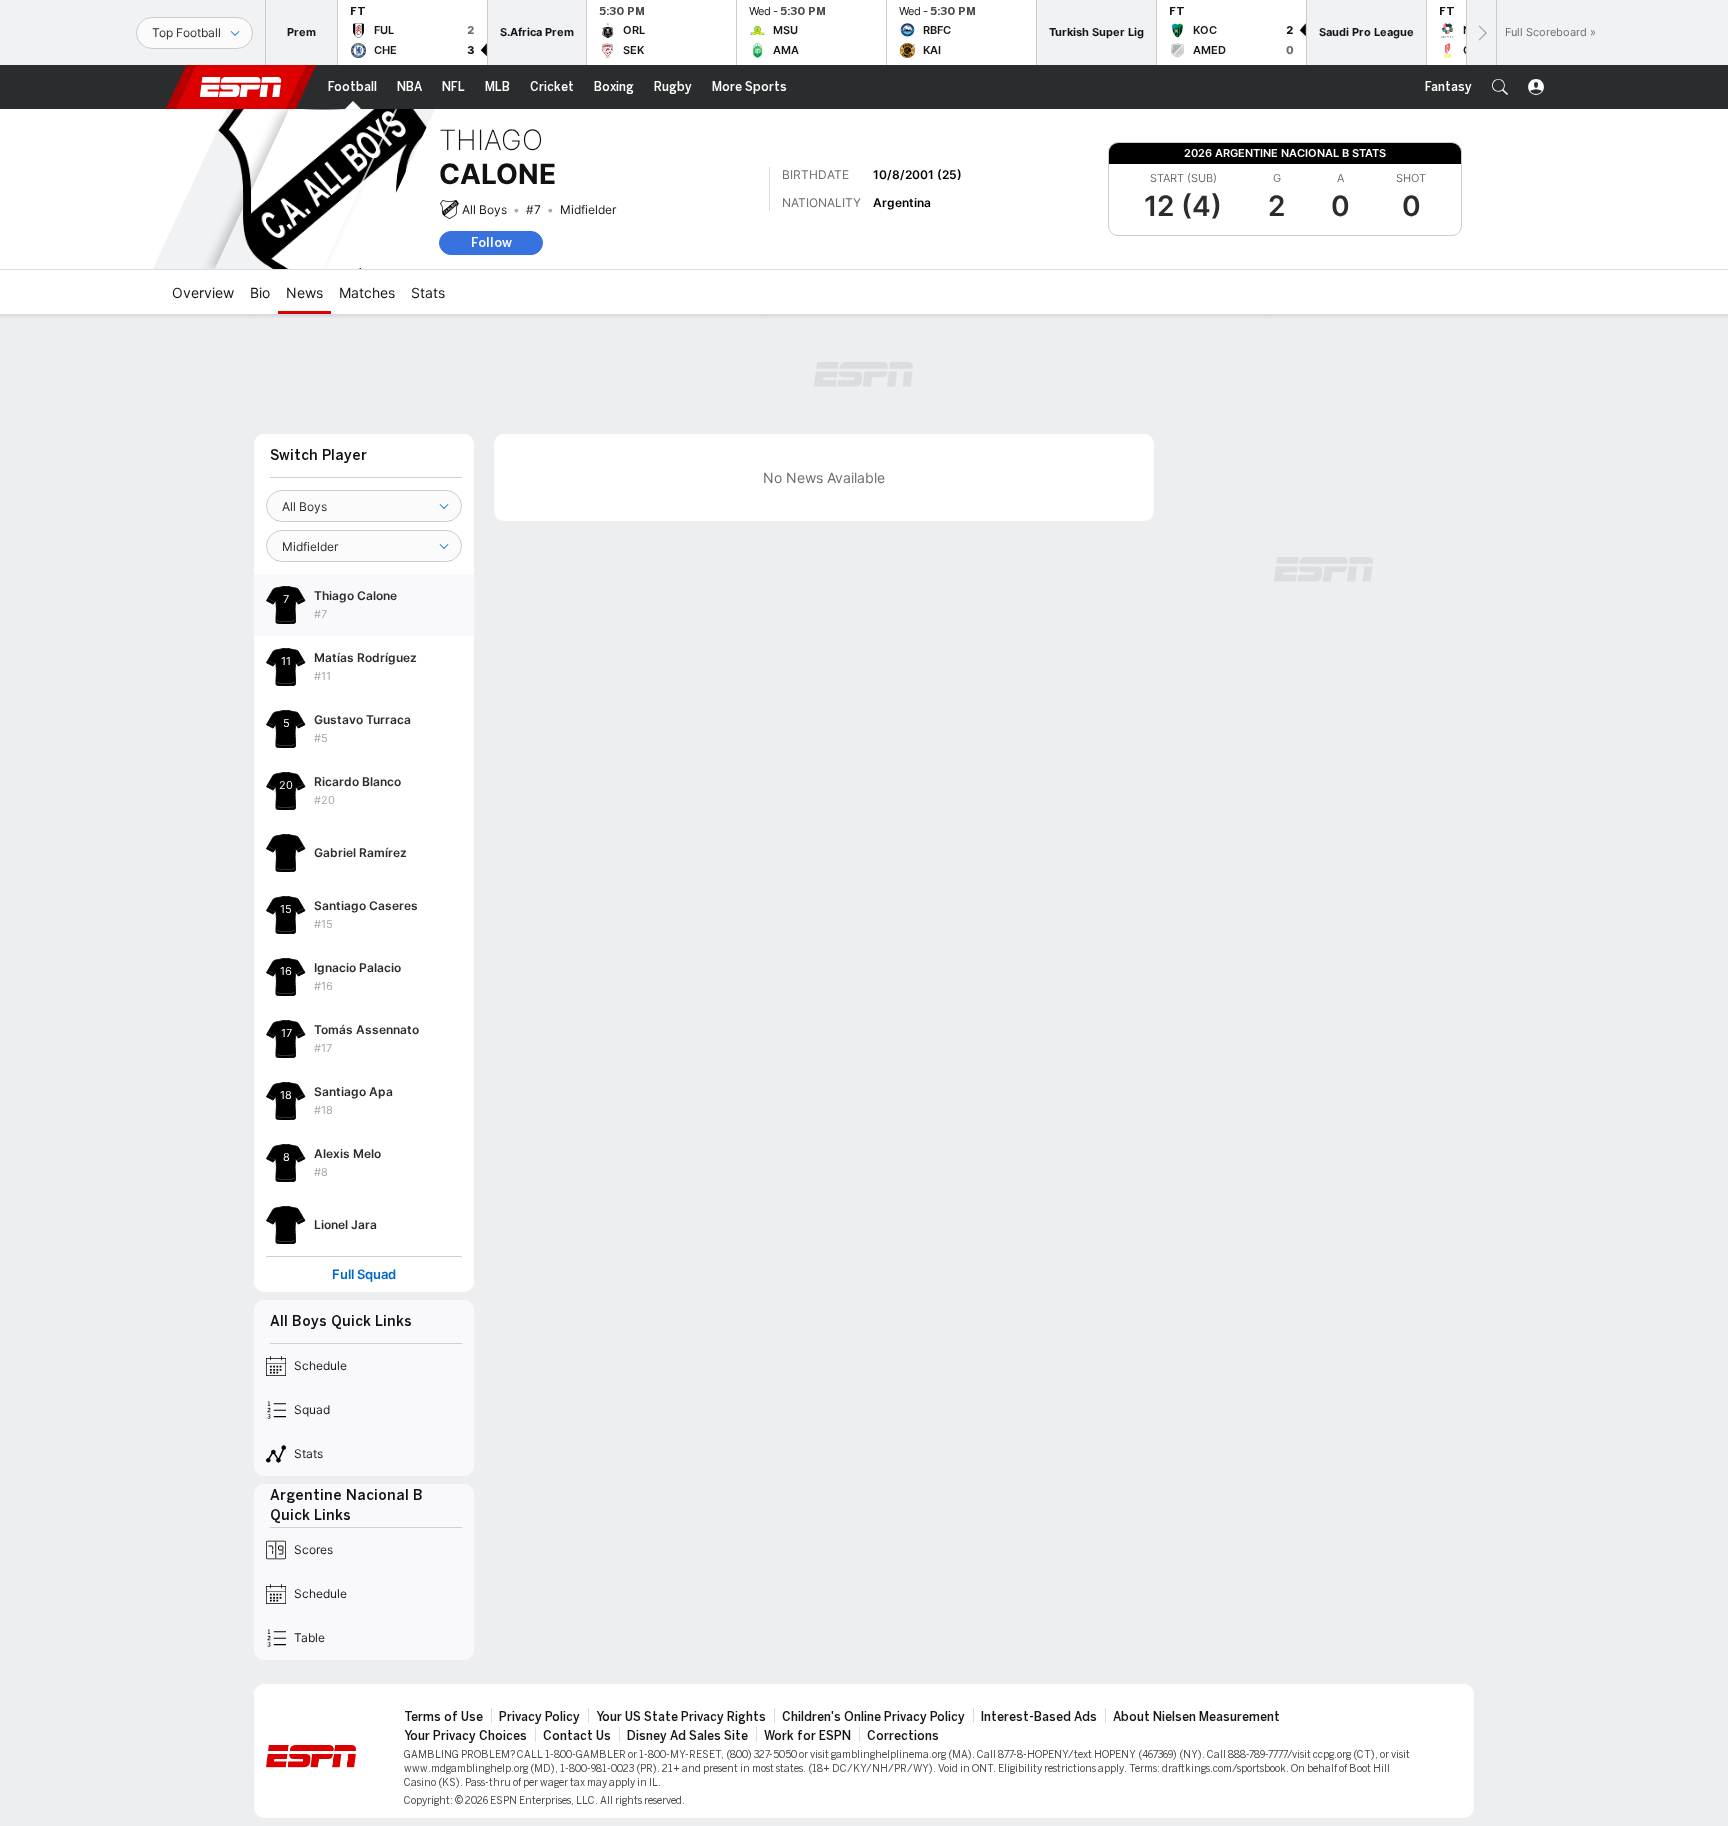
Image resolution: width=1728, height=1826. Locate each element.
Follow (491, 242)
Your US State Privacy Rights (681, 1717)
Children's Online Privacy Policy (873, 1717)
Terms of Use (443, 1717)
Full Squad (364, 1274)
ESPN (241, 87)
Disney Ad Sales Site (687, 1736)
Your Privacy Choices (465, 1736)
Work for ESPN (807, 1736)
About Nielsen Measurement (1196, 1717)
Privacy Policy (539, 1717)
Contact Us (577, 1736)
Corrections (903, 1736)
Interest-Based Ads (1039, 1717)
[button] (1500, 87)
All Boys (484, 209)
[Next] (1481, 32)
